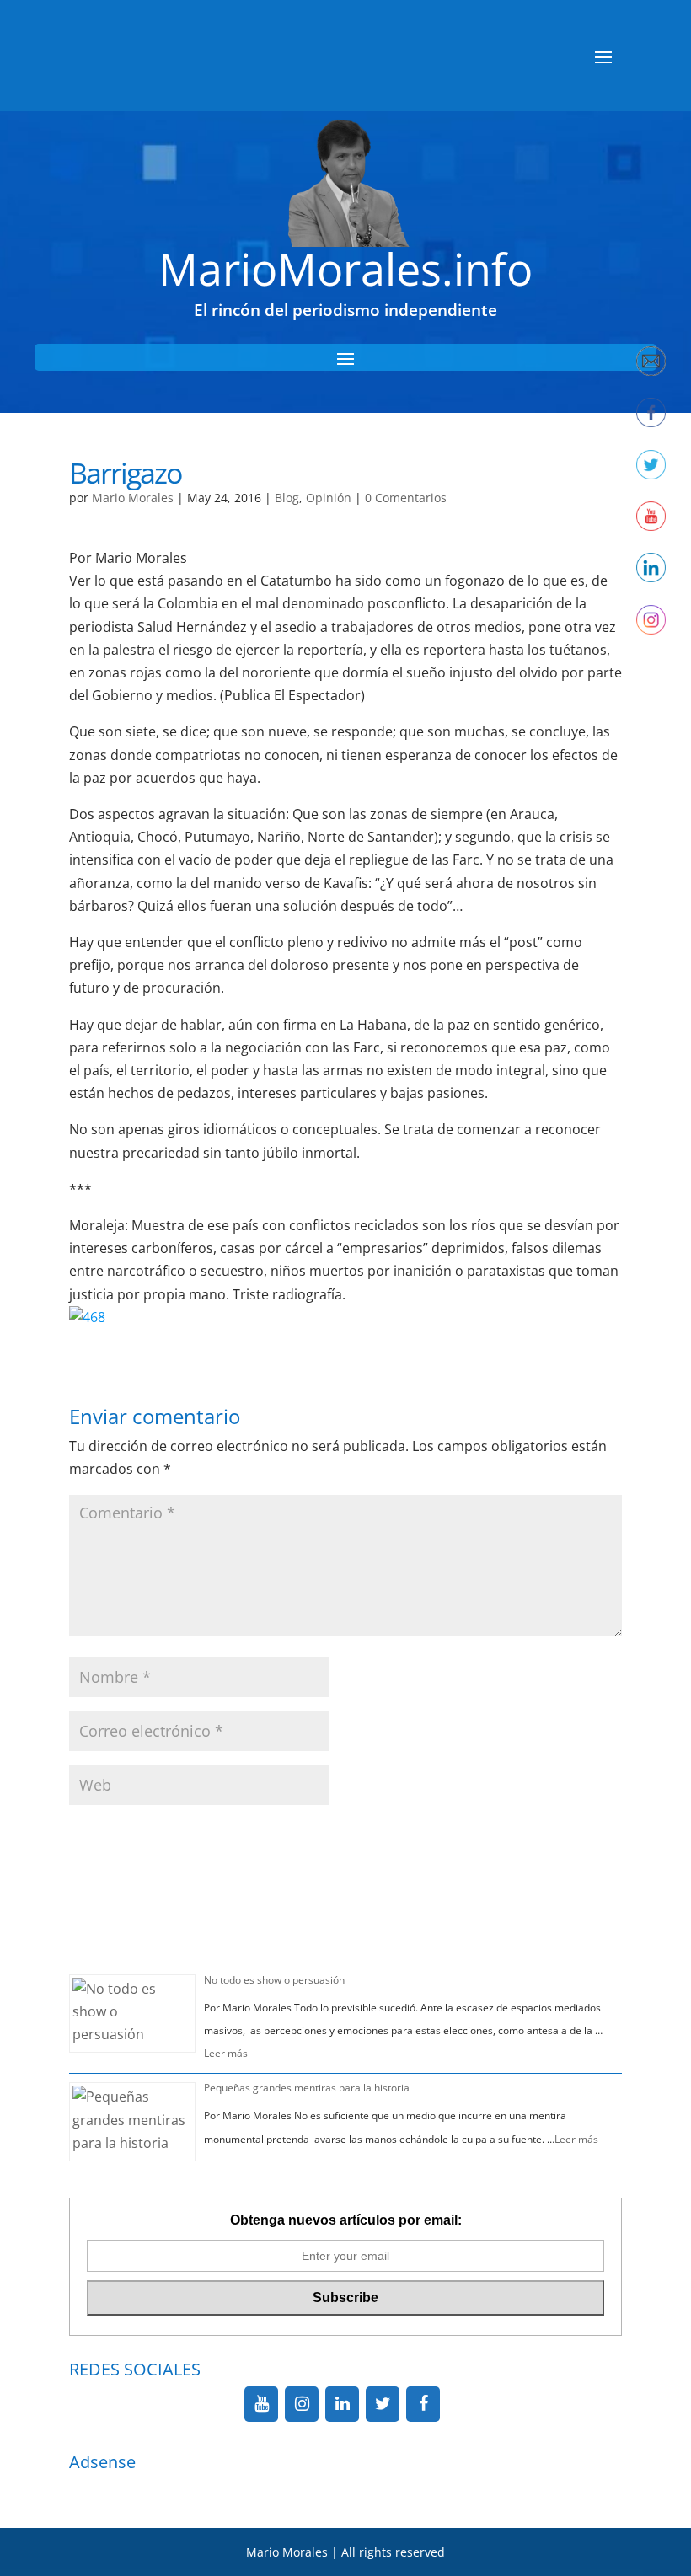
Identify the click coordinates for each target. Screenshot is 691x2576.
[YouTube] (261, 2404)
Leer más (226, 2053)
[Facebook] (423, 2404)
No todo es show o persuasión (274, 1980)
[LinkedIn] (342, 2404)
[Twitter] (383, 2404)
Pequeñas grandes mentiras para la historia (307, 2088)
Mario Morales (133, 498)
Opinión (329, 498)
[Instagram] (302, 2404)
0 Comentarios (406, 498)
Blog (287, 498)
